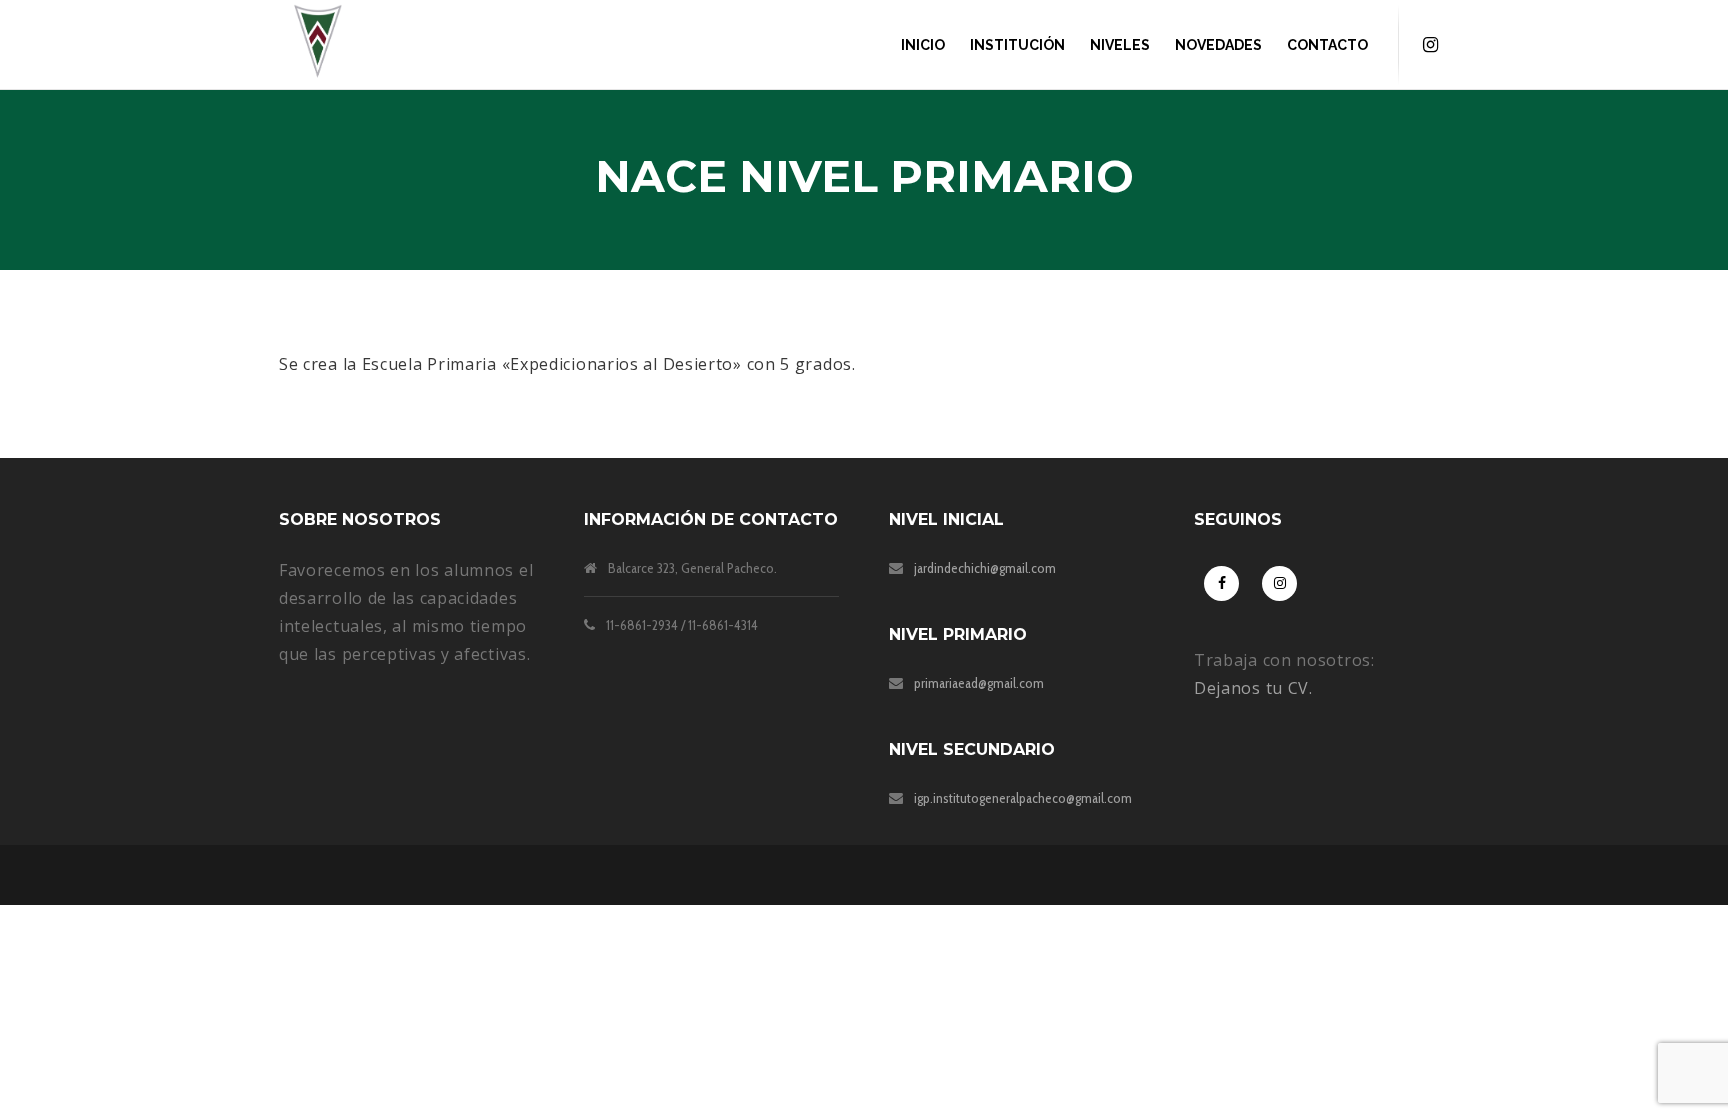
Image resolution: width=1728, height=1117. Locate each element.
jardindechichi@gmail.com (985, 568)
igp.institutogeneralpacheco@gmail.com (1023, 798)
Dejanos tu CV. (1253, 688)
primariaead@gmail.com (979, 683)
